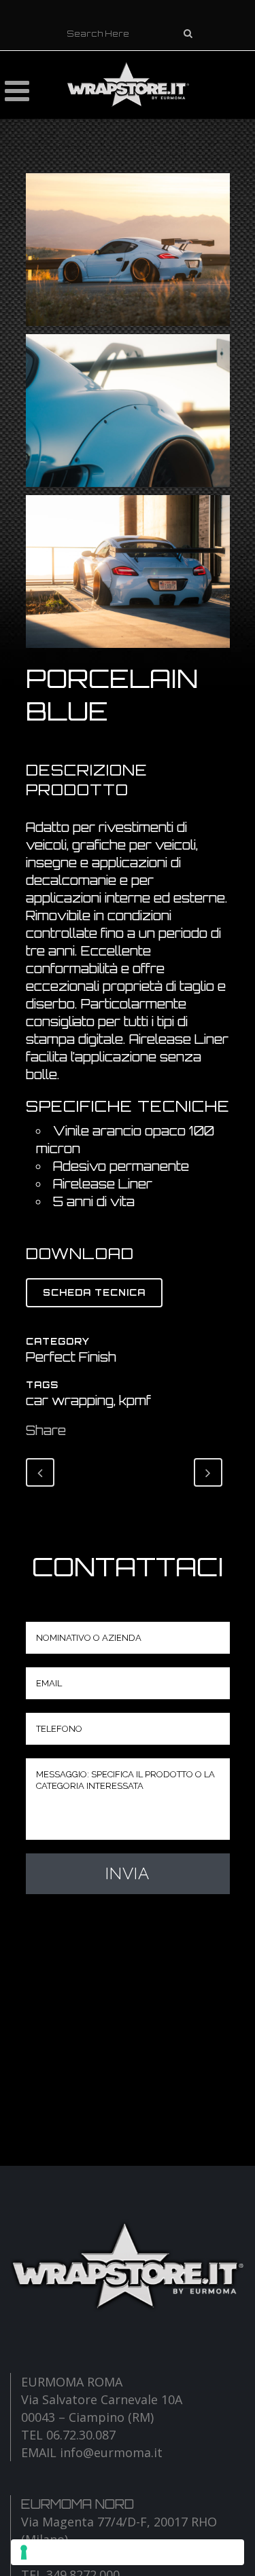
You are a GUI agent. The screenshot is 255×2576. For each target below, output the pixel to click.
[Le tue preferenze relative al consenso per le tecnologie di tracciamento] (128, 2552)
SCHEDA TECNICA (94, 1292)
